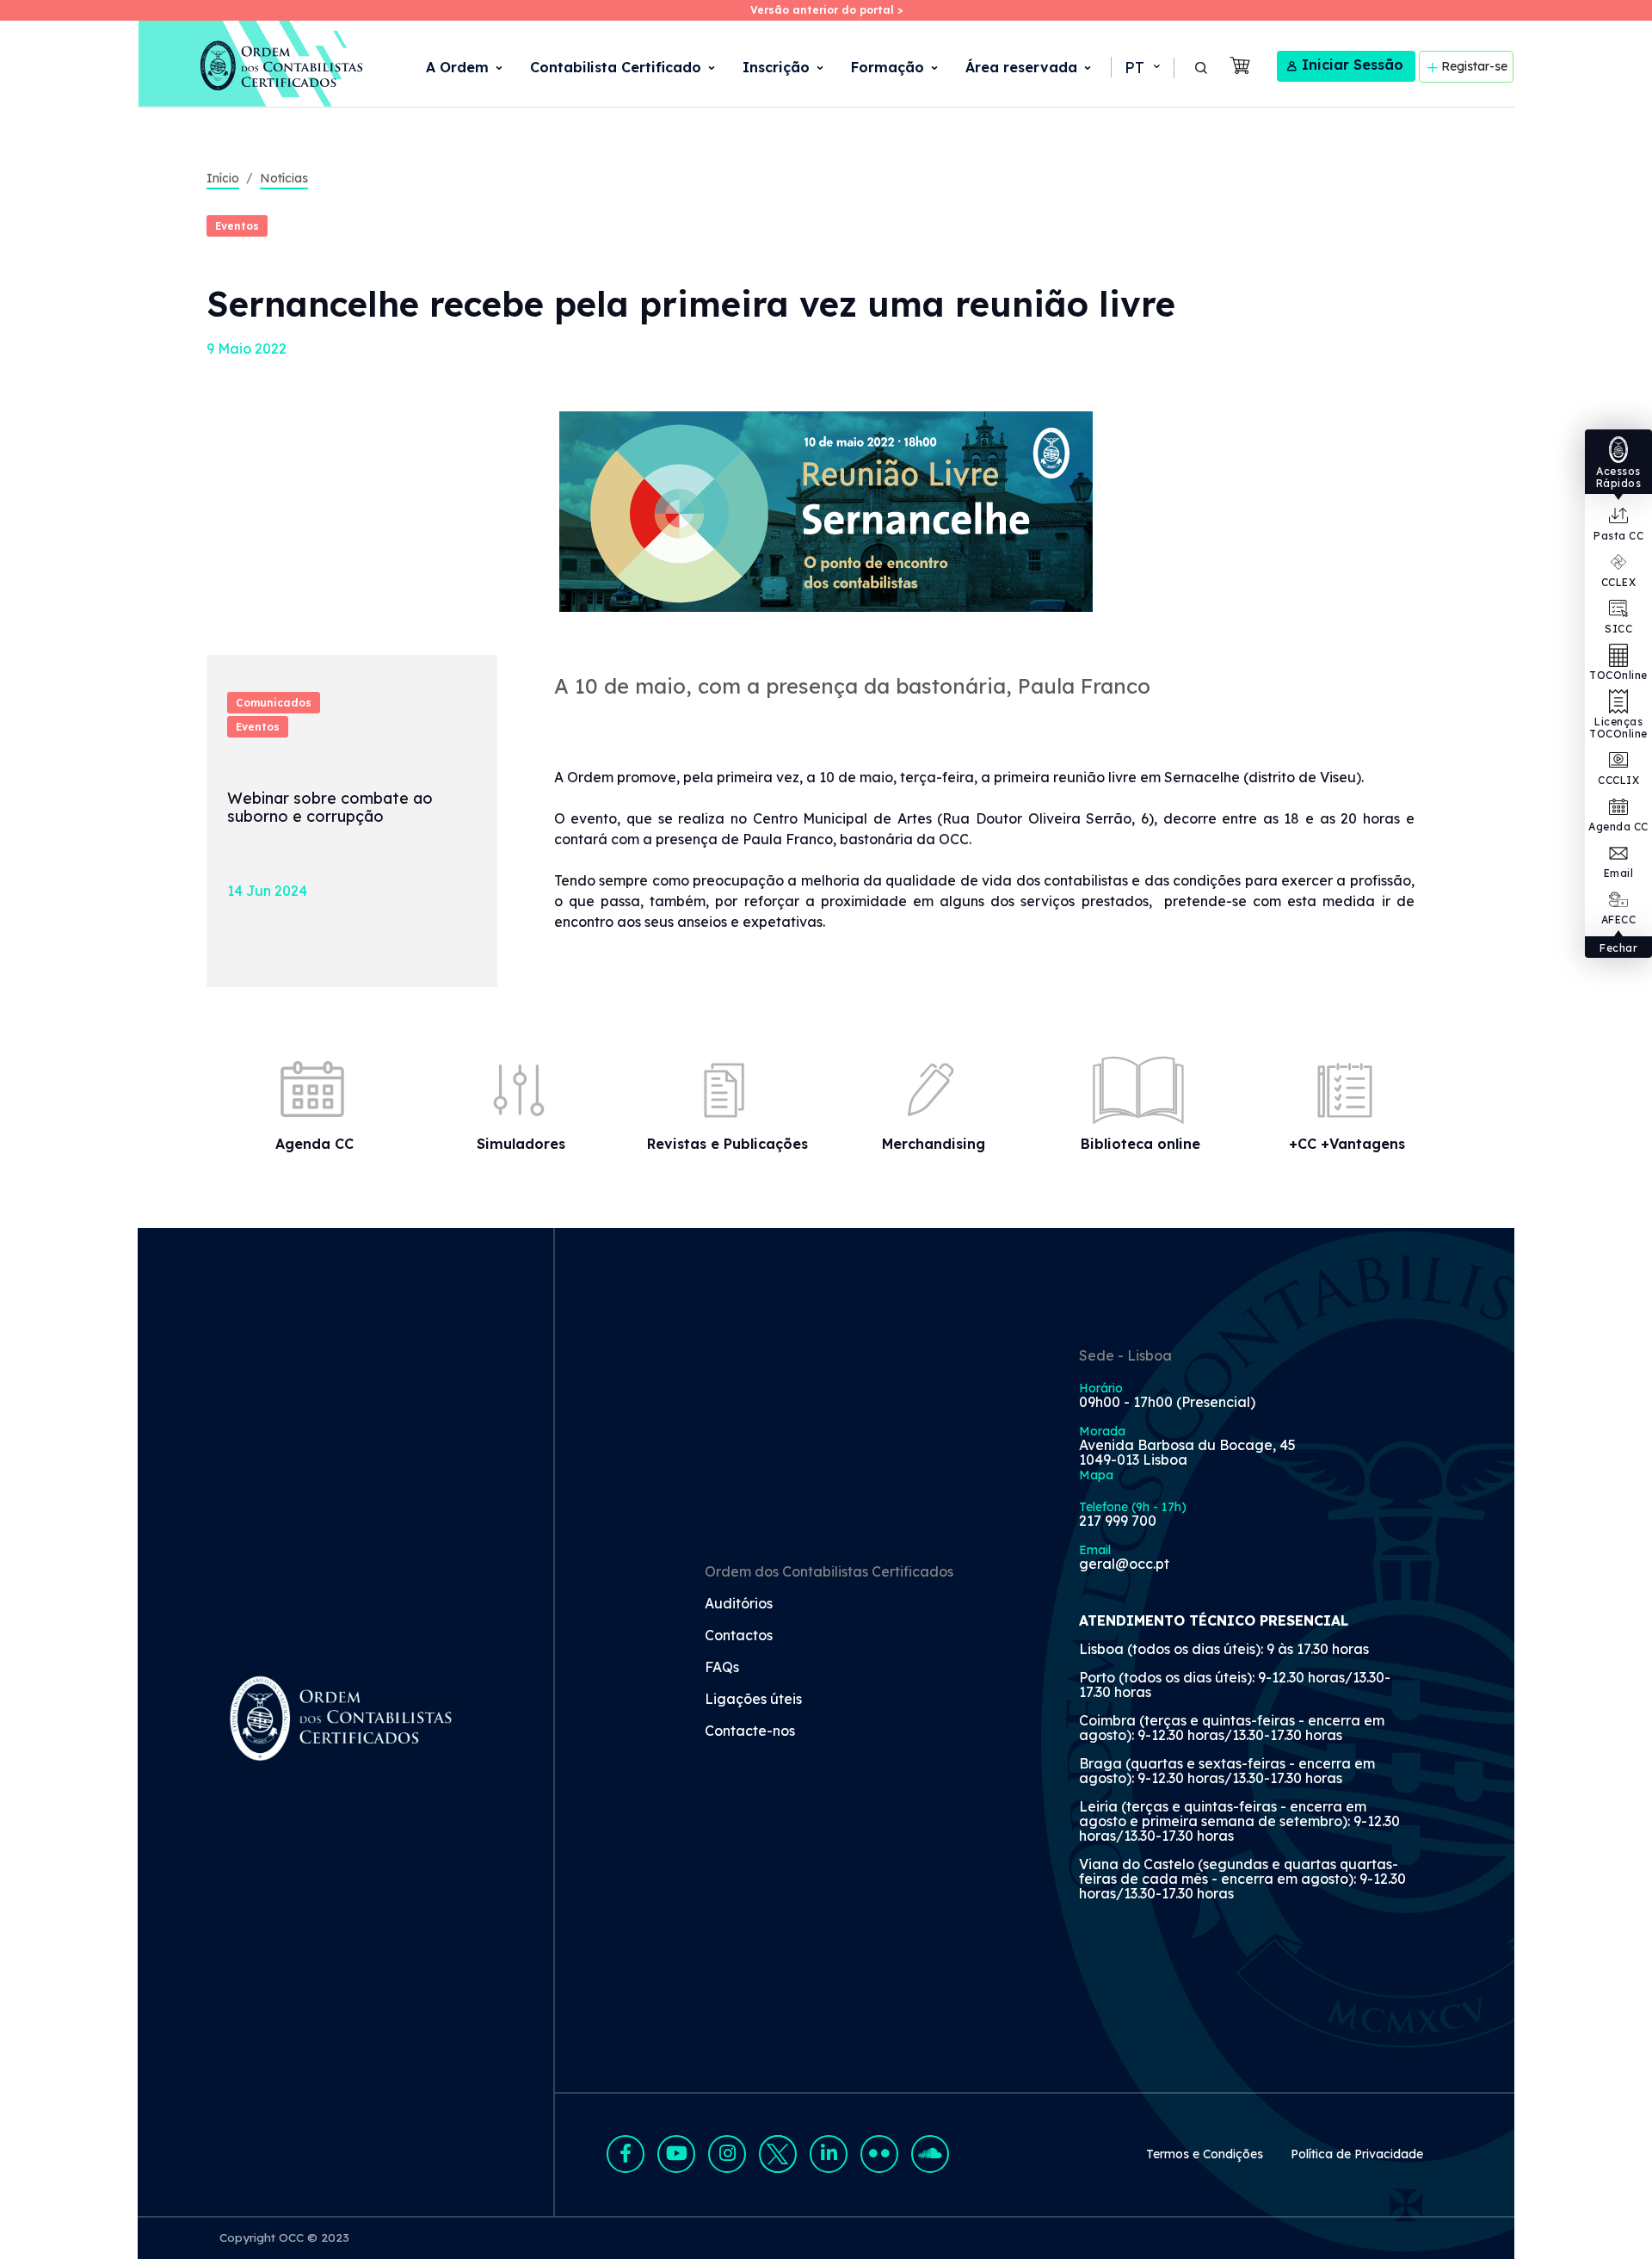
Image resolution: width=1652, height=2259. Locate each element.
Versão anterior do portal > (826, 10)
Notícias (284, 178)
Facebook (626, 2154)
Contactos (739, 1636)
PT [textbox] (1134, 68)
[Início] (252, 64)
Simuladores (521, 1144)
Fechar (1618, 948)
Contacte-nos (750, 1731)
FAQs (722, 1668)
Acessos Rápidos (1619, 477)
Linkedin (829, 2154)
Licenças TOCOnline (1618, 728)
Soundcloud (930, 2154)
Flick (879, 2154)
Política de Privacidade (1357, 2154)
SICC (1618, 629)
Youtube (676, 2154)
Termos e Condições (1205, 2154)
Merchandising (934, 1144)
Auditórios (739, 1604)
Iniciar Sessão (1353, 65)
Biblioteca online (1140, 1144)
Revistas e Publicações (727, 1144)
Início (223, 178)
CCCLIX (1618, 780)
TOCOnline (1618, 675)
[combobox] (1141, 68)
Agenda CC (1618, 827)
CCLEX (1619, 582)
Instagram (727, 2154)
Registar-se (1474, 66)
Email (1619, 873)
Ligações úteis (753, 1700)
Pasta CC (1618, 536)
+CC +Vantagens (1347, 1144)
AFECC (1619, 920)
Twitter (778, 2154)
